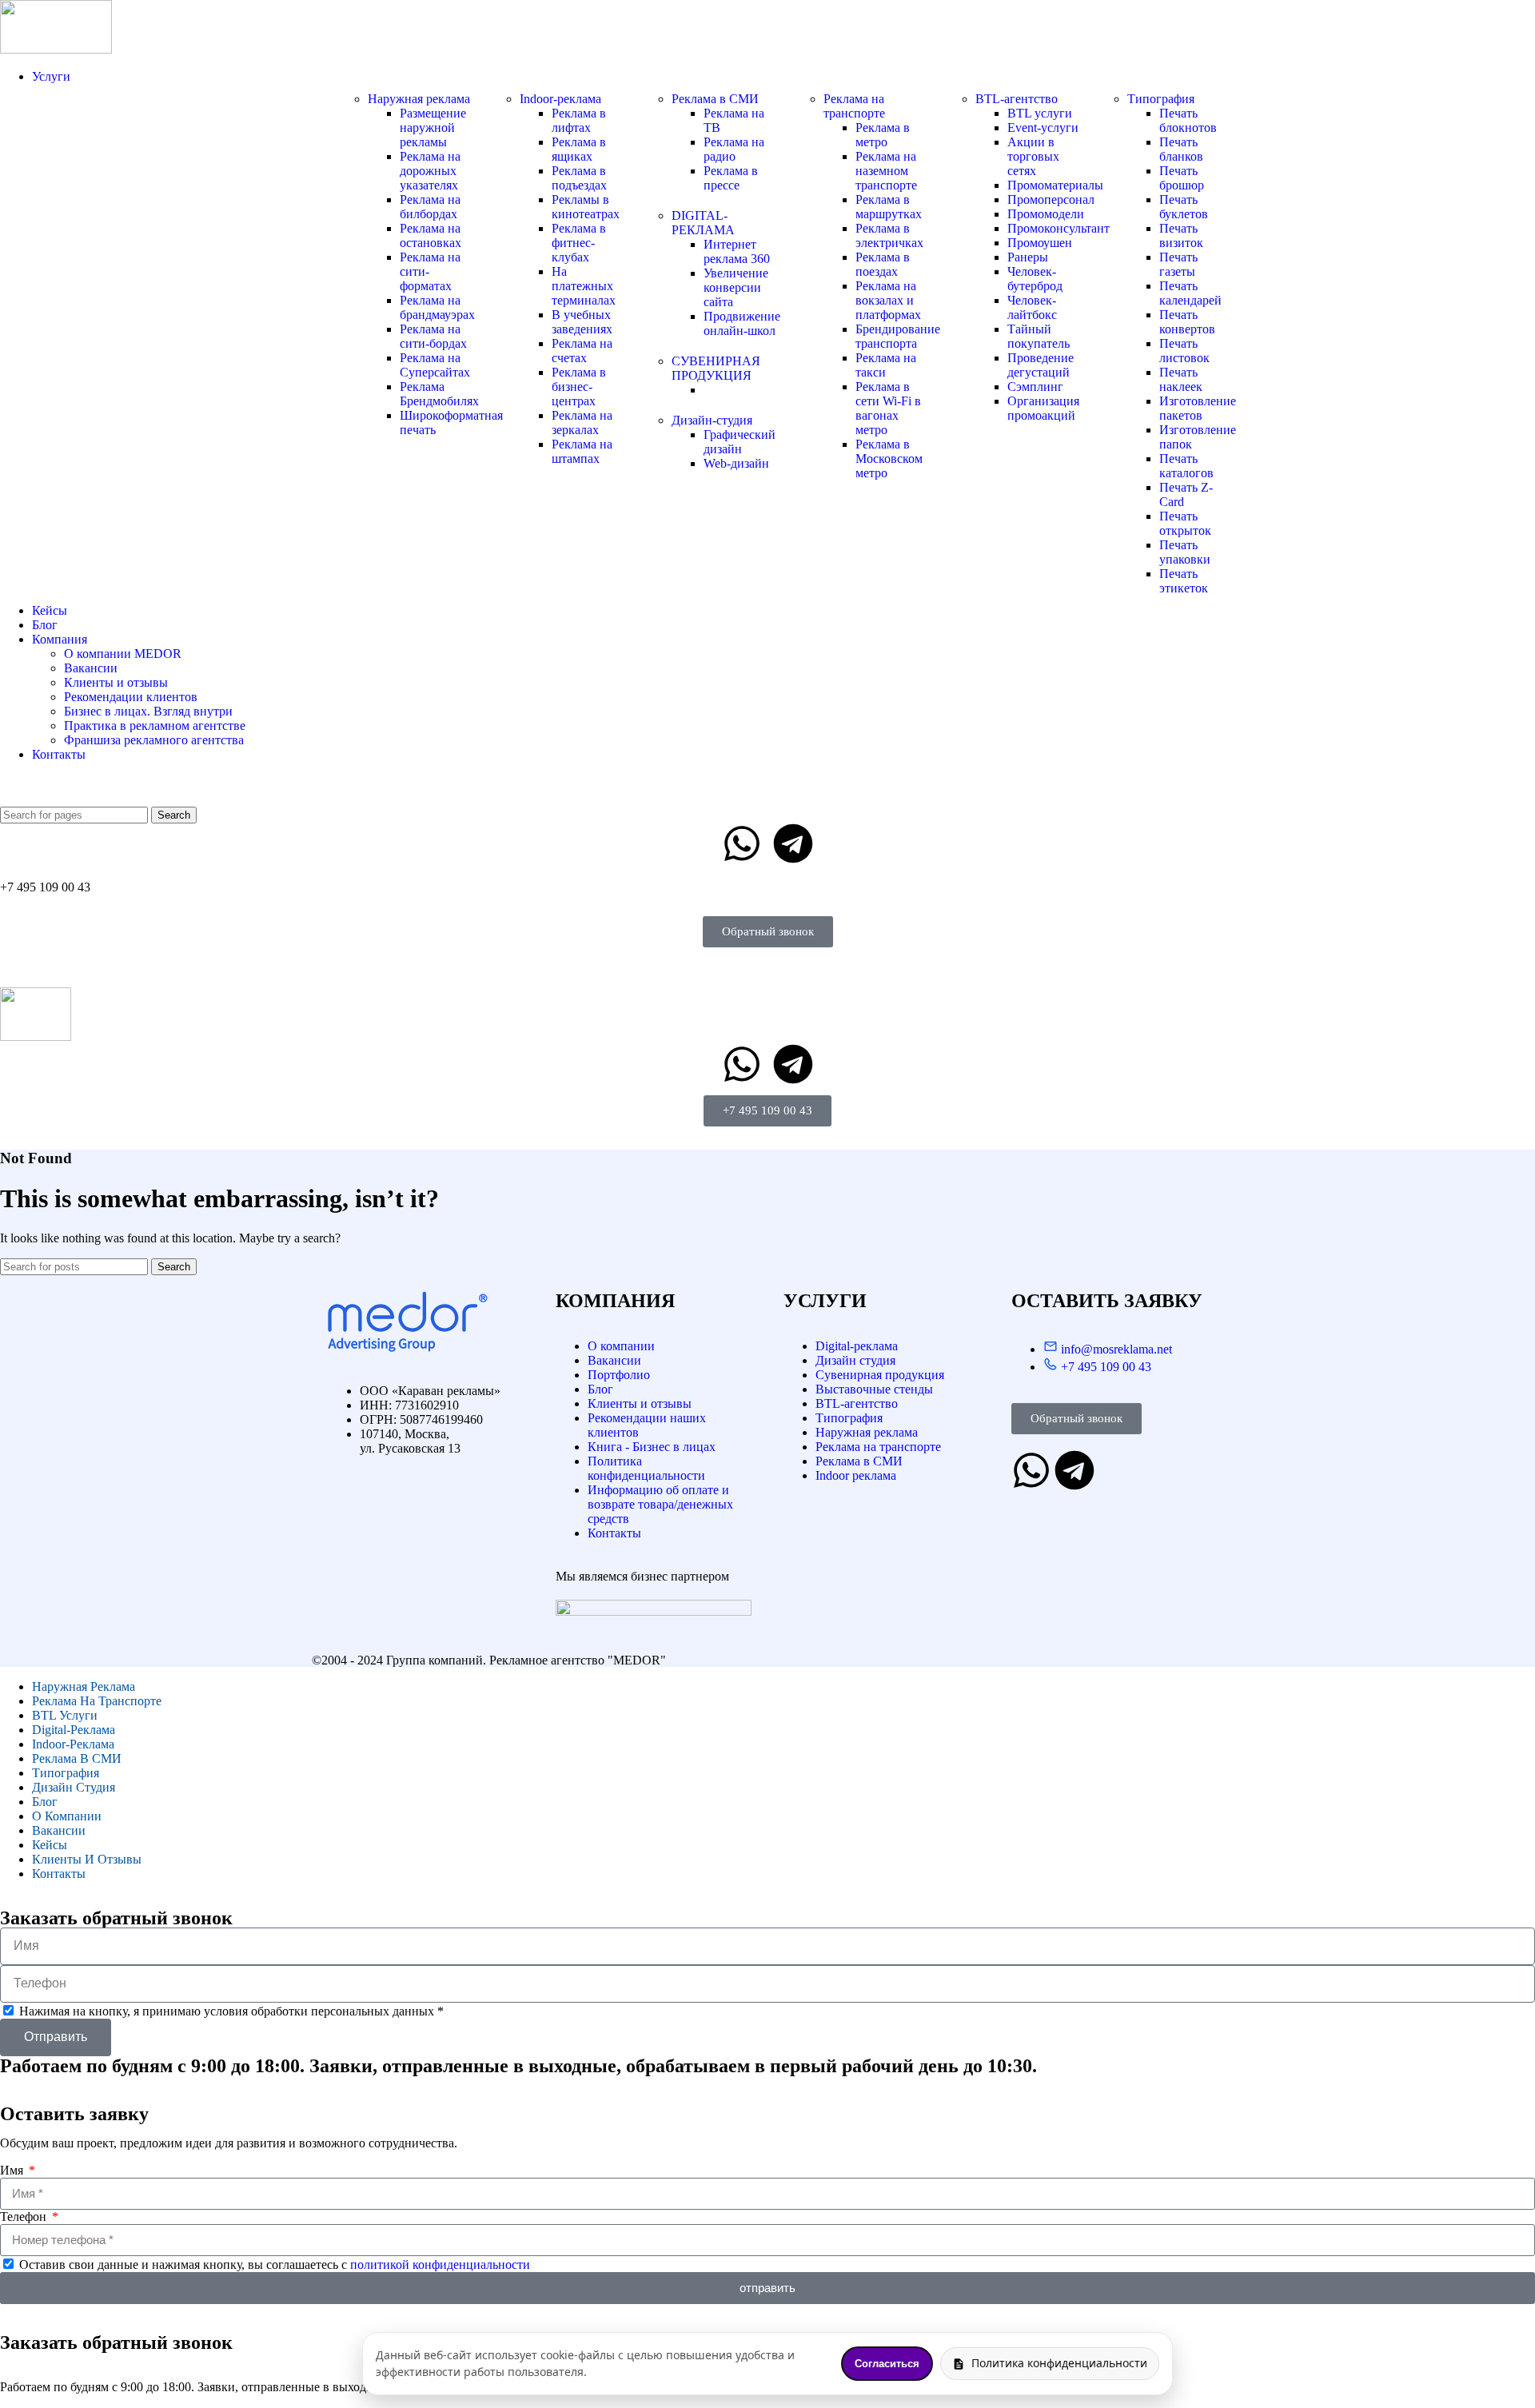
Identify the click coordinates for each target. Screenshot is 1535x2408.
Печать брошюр (1182, 178)
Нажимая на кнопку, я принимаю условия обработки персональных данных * (231, 2011)
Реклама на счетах (582, 351)
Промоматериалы (1055, 185)
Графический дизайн (740, 442)
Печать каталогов (1186, 466)
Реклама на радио (734, 149)
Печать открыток (1185, 523)
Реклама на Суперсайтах (435, 365)
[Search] (767, 791)
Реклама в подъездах (579, 178)
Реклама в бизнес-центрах (579, 387)
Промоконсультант (1059, 228)
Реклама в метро (883, 135)
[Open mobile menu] (767, 971)
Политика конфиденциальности (1059, 2363)
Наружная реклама (419, 99)
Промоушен (1040, 243)
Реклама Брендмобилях (439, 394)
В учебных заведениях (582, 322)
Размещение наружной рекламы (433, 128)
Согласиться (887, 2364)
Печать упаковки (1185, 552)
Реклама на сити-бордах (433, 336)
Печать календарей (1190, 293)
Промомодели (1046, 214)
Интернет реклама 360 (737, 251)
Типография (1161, 99)
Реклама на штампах (582, 451)
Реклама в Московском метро (889, 458)
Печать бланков (1181, 149)
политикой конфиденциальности (440, 2264)
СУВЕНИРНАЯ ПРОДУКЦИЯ (716, 368)
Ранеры (1028, 257)
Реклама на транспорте (854, 106)
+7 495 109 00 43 (45, 887)
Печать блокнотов (1188, 120)
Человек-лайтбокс (1032, 307)
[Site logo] (56, 49)
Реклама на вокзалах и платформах (888, 300)
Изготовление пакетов (1198, 408)
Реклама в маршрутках (889, 207)
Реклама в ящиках (579, 149)
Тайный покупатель (1039, 336)
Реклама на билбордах (430, 207)
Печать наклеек (1181, 379)
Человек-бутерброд (1035, 279)
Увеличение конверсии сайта (736, 287)
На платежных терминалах (584, 286)
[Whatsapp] (742, 843)
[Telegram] (793, 843)
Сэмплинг (1035, 387)
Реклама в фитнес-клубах (579, 243)
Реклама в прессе (731, 178)
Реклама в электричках (889, 235)
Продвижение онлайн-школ (742, 323)
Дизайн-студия (712, 420)
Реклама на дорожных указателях (430, 171)
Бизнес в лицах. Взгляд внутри (148, 711)
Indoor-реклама (560, 99)
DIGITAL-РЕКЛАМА (703, 223)
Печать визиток (1181, 235)
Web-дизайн (736, 463)
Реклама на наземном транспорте (886, 171)
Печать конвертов (1187, 322)
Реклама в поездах (883, 264)
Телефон (25, 2217)
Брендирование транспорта (898, 336)
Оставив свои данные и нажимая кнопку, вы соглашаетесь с (275, 2264)
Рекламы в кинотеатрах (586, 207)
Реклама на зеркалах (582, 423)
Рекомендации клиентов (131, 697)
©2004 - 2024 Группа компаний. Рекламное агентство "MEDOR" (489, 1660)
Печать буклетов (1184, 207)
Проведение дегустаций (1041, 365)
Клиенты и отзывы (116, 682)
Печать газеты (1178, 264)
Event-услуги (1043, 128)
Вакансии (91, 668)
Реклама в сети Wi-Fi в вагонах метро (888, 408)
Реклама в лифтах (579, 120)
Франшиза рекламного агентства (154, 740)
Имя (13, 2170)
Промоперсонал (1051, 199)
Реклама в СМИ (715, 99)
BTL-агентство (1017, 99)
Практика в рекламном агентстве (155, 726)
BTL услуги (1040, 113)
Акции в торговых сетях (1033, 156)
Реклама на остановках (431, 235)
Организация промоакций (1043, 408)
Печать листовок (1184, 351)
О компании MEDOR (123, 654)
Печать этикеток (1184, 581)
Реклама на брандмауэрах (437, 307)
